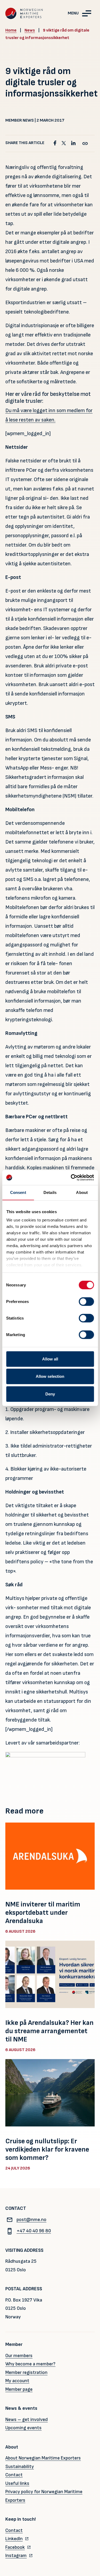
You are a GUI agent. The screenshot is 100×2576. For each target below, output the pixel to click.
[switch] (86, 1301)
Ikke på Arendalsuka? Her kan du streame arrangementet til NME (49, 2031)
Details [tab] (50, 1192)
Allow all (50, 1359)
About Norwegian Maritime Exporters (43, 2458)
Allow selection (50, 1376)
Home (11, 30)
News (30, 30)
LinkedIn (14, 2539)
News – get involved (27, 2420)
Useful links (17, 2483)
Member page (19, 2389)
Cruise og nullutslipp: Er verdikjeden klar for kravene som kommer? (47, 2150)
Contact (14, 2475)
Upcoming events (23, 2428)
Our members (19, 2356)
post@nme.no (31, 2220)
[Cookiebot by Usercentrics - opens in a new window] (71, 1178)
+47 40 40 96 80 (34, 2231)
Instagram (16, 2556)
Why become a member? (30, 2364)
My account (17, 2381)
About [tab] (82, 1192)
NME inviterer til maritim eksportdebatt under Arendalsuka (43, 1913)
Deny (50, 1394)
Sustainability (20, 2467)
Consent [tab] (18, 1192)
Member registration (26, 2372)
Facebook (15, 2547)
